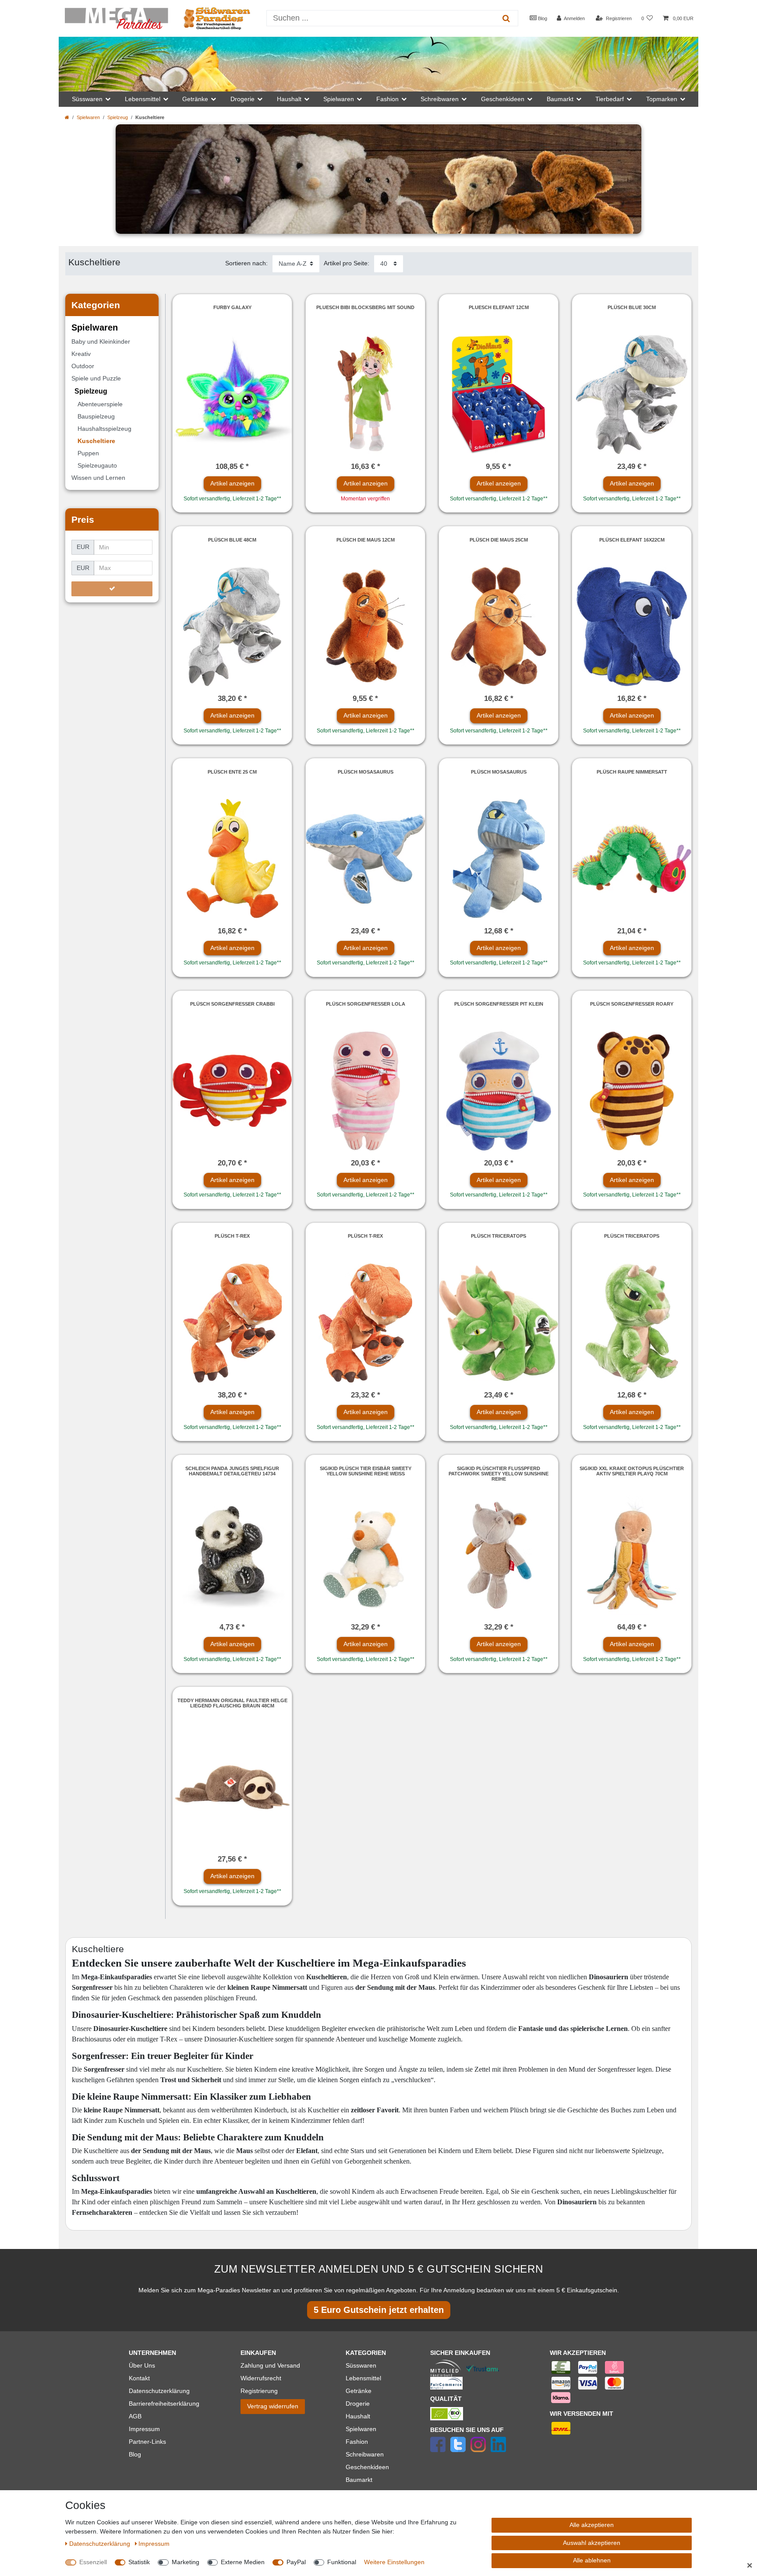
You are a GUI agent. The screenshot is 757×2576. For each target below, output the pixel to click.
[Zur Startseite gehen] (67, 117)
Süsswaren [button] (87, 99)
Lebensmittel (363, 2378)
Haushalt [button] (289, 99)
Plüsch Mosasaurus (366, 772)
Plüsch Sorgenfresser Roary (632, 1004)
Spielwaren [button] (339, 99)
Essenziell (93, 2562)
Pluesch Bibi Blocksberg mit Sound (365, 307)
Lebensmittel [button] (143, 99)
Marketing (186, 2562)
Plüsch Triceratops (499, 1236)
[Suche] (506, 18)
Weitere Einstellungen (394, 2562)
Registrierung (259, 2391)
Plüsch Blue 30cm (632, 307)
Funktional (342, 2562)
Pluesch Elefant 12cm (499, 307)
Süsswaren (361, 2365)
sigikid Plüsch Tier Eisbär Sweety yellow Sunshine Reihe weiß (366, 1471)
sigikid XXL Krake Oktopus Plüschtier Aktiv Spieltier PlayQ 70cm (632, 1471)
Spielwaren (88, 117)
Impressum (144, 2429)
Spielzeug (118, 117)
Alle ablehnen (592, 2560)
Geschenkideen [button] (503, 99)
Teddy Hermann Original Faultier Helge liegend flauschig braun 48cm (232, 1703)
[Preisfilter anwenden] (112, 589)
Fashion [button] (387, 99)
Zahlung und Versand (270, 2365)
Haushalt (358, 2416)
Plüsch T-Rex (232, 1236)
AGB (135, 2416)
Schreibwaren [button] (440, 99)
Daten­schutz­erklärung (101, 2544)
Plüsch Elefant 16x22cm (632, 540)
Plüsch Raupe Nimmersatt (632, 772)
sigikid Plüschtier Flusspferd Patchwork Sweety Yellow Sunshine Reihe (499, 1474)
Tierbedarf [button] (610, 99)
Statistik (139, 2562)
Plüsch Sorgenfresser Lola (366, 1004)
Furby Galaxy (232, 307)
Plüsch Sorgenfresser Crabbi (232, 1004)
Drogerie (358, 2404)
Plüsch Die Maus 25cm (499, 540)
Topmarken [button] (662, 99)
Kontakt (139, 2378)
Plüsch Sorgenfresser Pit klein (499, 1004)
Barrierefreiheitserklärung (164, 2404)
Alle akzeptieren (592, 2525)
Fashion (357, 2442)
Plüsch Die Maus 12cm (366, 540)
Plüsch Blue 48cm (232, 540)
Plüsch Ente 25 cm (232, 772)
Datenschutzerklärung (159, 2391)
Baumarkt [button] (560, 99)
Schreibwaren (365, 2454)
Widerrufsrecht (261, 2378)
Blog (542, 18)
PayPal (296, 2562)
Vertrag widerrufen (273, 2406)
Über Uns (142, 2365)
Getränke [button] (195, 99)
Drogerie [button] (242, 99)
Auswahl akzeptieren (592, 2543)
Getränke (359, 2391)
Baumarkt (359, 2480)
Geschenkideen (367, 2467)
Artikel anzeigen (232, 483)
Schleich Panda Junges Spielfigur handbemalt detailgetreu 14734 (232, 1471)
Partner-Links (147, 2442)
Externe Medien (243, 2562)
